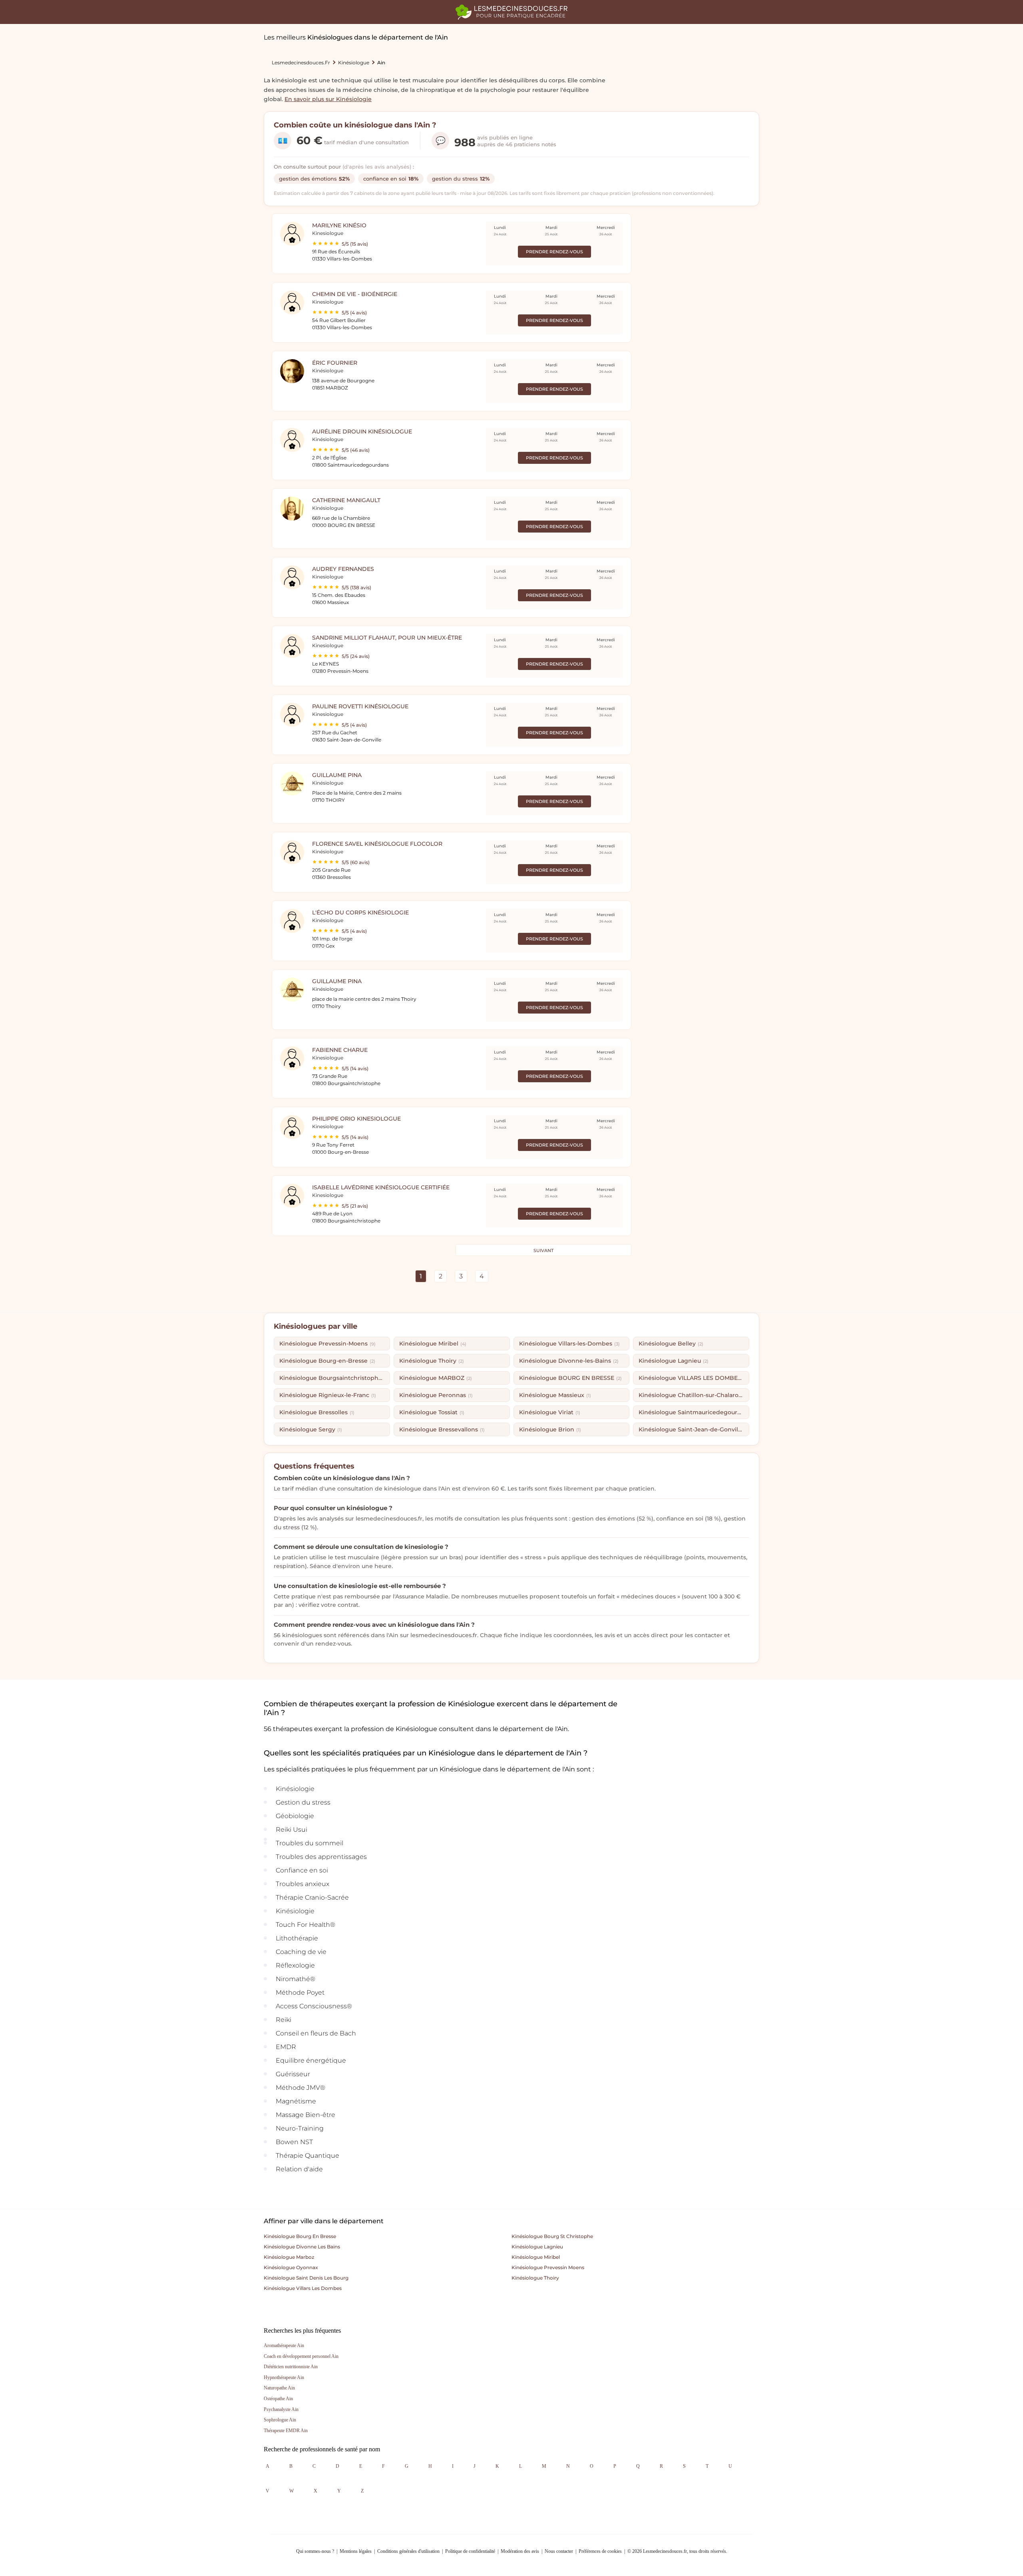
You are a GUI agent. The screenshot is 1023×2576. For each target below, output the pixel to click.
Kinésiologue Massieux (555, 1395)
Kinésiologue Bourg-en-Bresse (327, 1361)
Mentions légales (356, 2551)
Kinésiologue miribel (536, 2257)
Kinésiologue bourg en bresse (300, 2236)
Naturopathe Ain (279, 2388)
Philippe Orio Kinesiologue (356, 1119)
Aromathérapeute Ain (284, 2345)
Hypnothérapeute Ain (284, 2377)
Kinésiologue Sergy (311, 1429)
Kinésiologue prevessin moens (548, 2267)
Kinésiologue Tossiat (432, 1412)
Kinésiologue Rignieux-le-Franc (328, 1395)
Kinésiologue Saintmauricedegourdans (694, 1412)
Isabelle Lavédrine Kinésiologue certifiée (381, 1187)
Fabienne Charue (340, 1050)
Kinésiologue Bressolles (317, 1412)
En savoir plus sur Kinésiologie (328, 99)
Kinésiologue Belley (671, 1344)
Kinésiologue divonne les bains (302, 2247)
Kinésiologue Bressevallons (442, 1429)
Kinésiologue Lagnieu (674, 1361)
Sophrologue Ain (280, 2420)
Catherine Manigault (346, 500)
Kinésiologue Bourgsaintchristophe (334, 1378)
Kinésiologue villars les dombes (303, 2288)
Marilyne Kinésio (339, 225)
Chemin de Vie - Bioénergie (355, 294)
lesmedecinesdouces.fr (301, 63)
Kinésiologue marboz (289, 2257)
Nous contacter (559, 2551)
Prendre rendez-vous (554, 252)
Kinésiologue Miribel (433, 1344)
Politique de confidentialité (470, 2551)
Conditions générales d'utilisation (408, 2551)
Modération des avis (520, 2551)
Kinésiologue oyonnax (291, 2267)
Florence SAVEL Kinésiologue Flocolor (377, 844)
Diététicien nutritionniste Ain (291, 2367)
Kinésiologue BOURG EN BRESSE (570, 1378)
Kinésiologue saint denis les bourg (306, 2278)
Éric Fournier (335, 363)
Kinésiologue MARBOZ (436, 1378)
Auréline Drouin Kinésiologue (362, 431)
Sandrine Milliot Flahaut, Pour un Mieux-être (387, 638)
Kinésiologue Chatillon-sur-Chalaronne (694, 1395)
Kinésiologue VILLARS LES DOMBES (693, 1378)
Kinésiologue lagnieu (537, 2247)
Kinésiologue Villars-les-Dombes (569, 1344)
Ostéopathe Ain (278, 2399)
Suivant (543, 1250)
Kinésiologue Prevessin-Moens (327, 1344)
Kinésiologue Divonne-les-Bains (569, 1361)
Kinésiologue (354, 63)
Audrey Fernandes (343, 569)
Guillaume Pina (337, 775)
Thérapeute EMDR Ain (286, 2431)
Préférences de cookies (600, 2551)
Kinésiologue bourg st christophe (552, 2236)
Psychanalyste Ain (281, 2409)
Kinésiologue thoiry (535, 2278)
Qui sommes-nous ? (315, 2551)
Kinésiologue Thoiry (432, 1361)
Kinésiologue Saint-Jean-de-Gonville (694, 1429)
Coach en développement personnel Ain (301, 2356)
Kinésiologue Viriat (550, 1412)
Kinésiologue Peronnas (436, 1395)
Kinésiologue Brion (550, 1429)
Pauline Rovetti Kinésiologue (360, 706)
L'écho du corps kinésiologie (360, 912)
